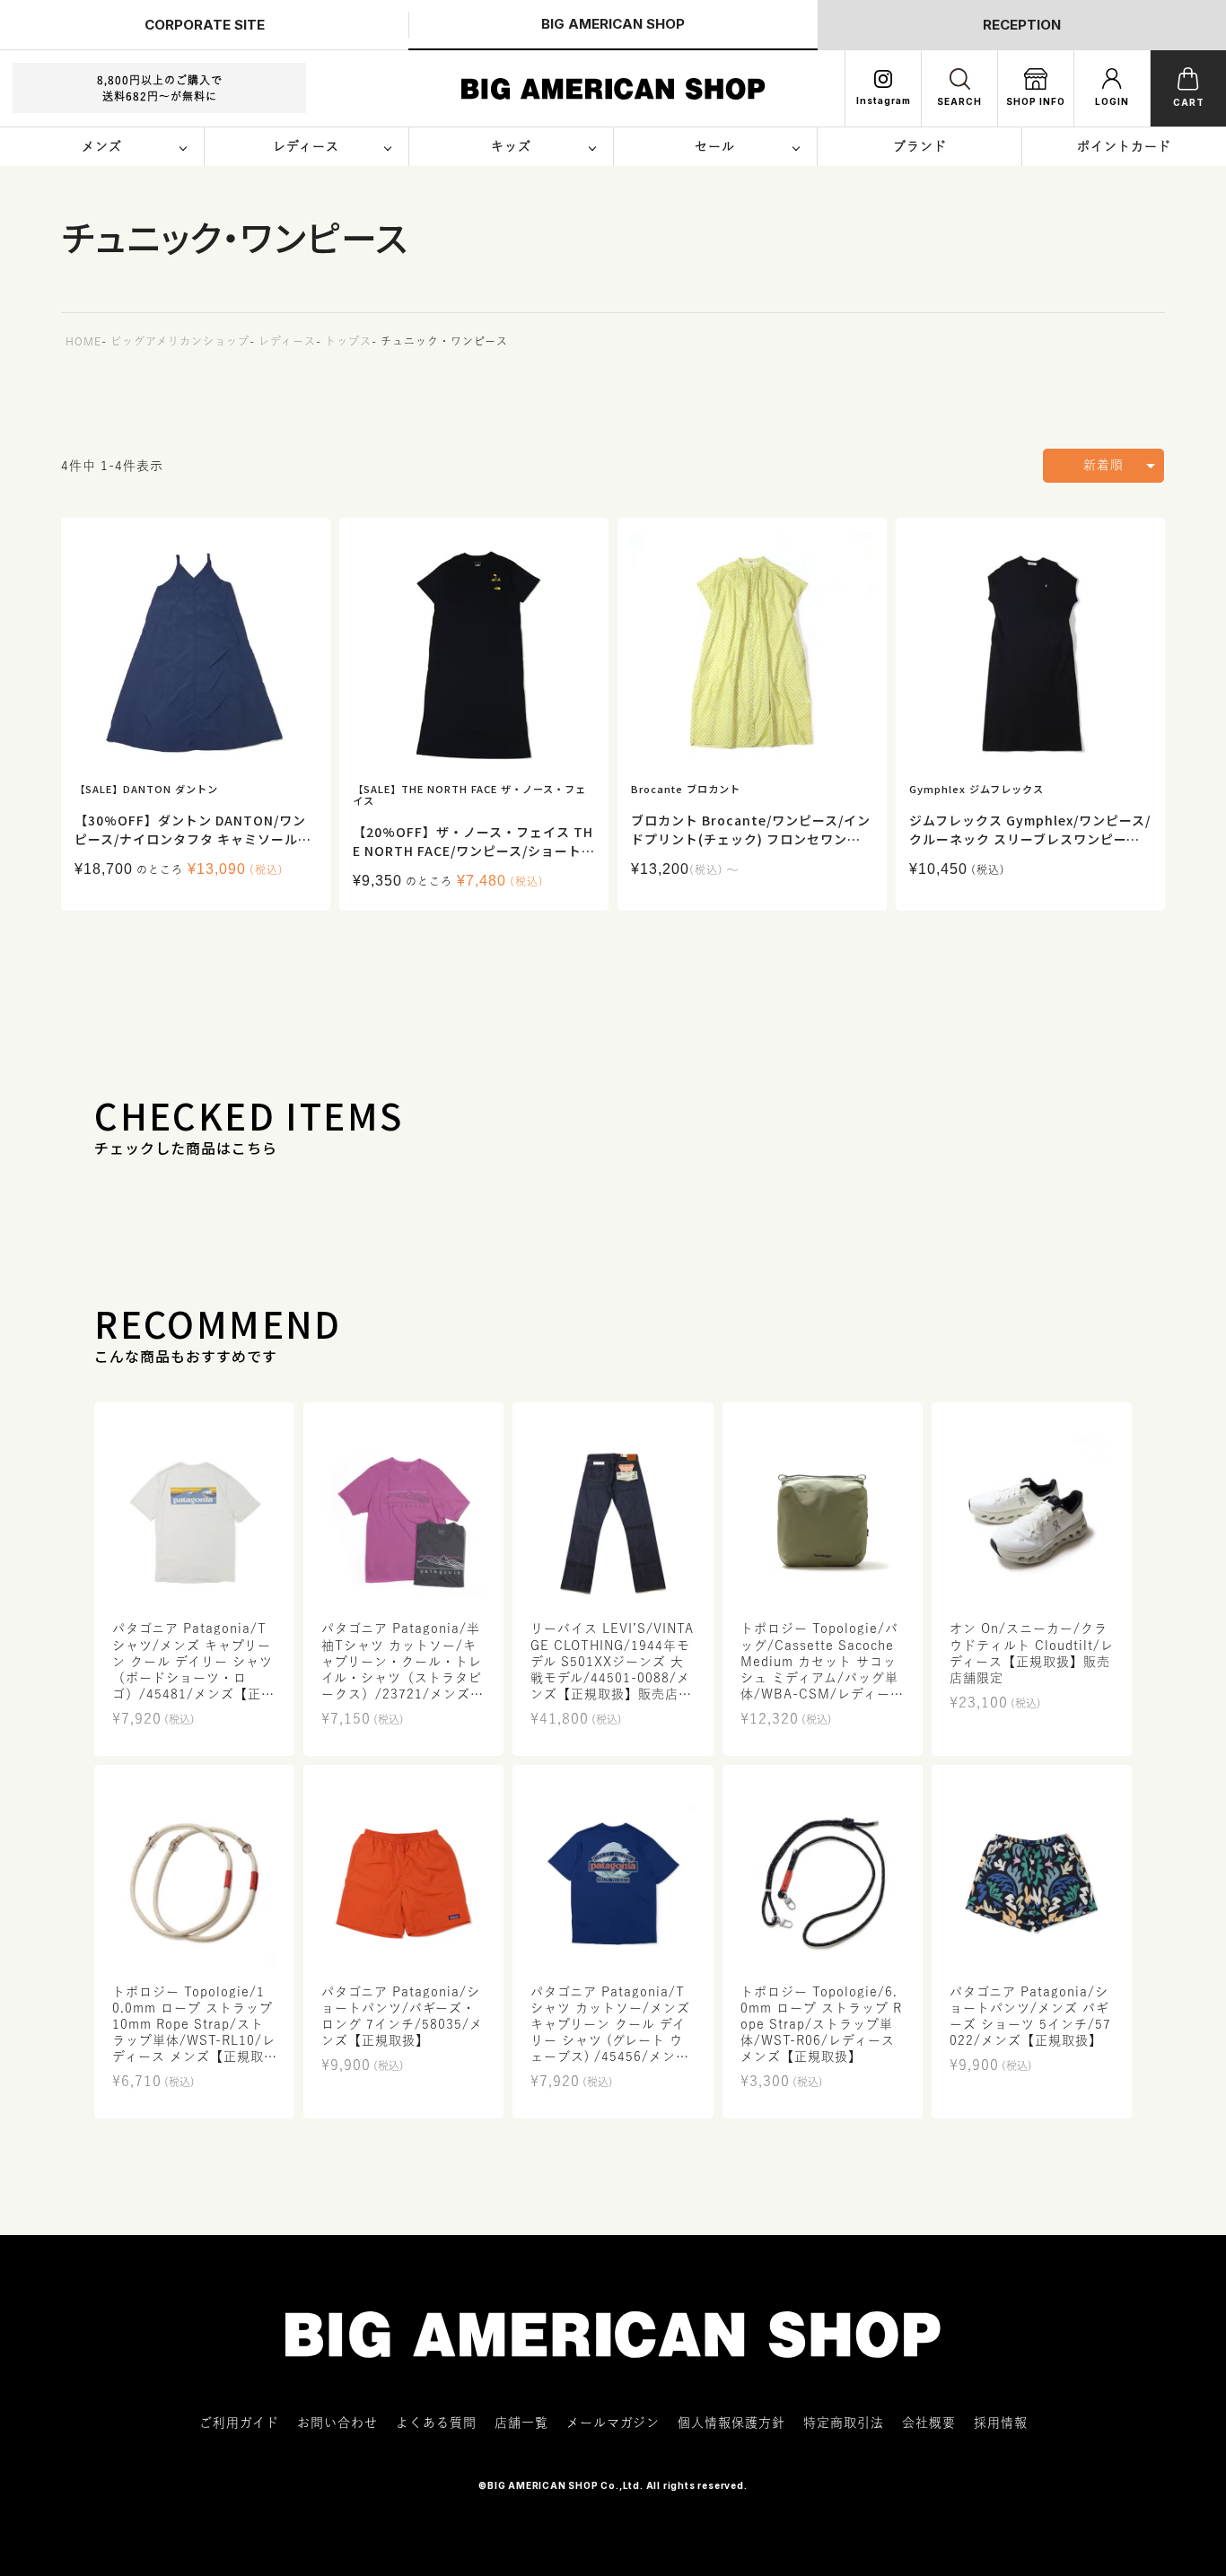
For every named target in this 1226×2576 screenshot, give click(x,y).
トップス (348, 341)
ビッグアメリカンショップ (180, 341)
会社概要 (929, 2423)
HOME (83, 341)
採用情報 (1001, 2423)
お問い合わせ (337, 2423)
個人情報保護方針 (731, 2423)
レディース (287, 341)
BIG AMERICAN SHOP (613, 24)
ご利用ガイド (239, 2423)
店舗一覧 (521, 2423)
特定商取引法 (844, 2423)
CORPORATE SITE (205, 25)
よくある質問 (436, 2423)
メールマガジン (613, 2423)
